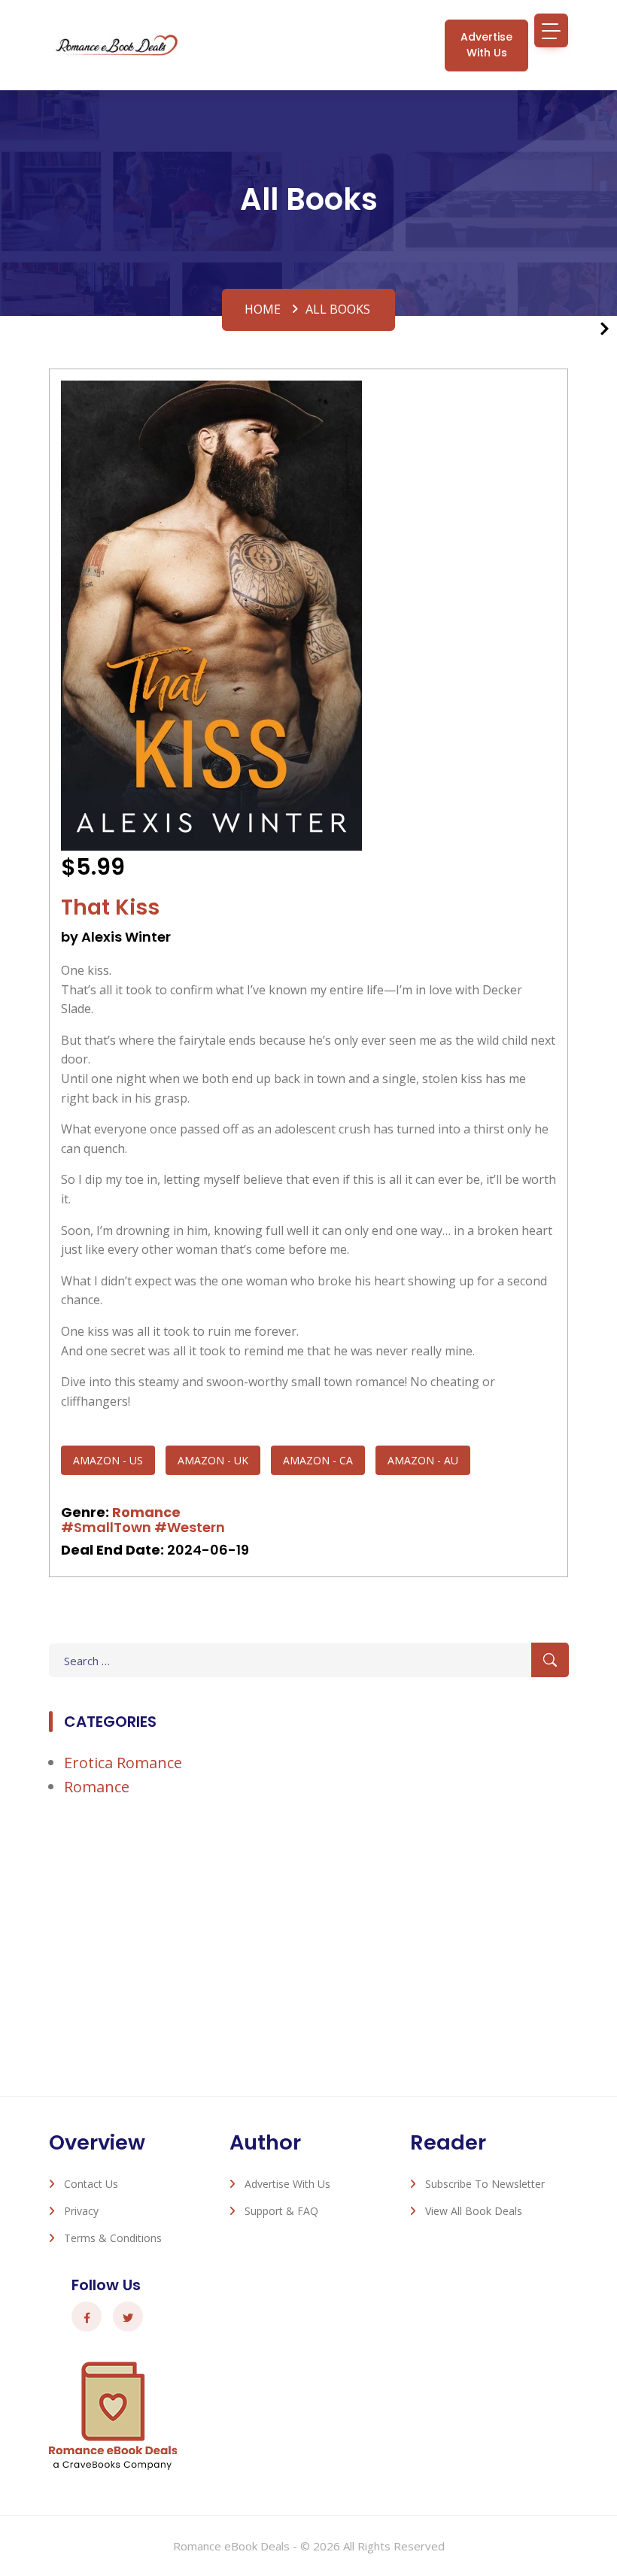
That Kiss (110, 907)
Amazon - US (108, 1460)
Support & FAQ (281, 2211)
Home (263, 309)
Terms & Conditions (113, 2238)
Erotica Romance (123, 1763)
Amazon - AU (423, 1460)
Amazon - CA (318, 1460)
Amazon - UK (213, 1460)
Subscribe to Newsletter (485, 2184)
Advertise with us (486, 45)
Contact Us (91, 2184)
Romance (146, 1512)
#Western (190, 1527)
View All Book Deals (474, 2211)
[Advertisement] (308, 1938)
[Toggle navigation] (551, 30)
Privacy (81, 2211)
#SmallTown (106, 1527)
